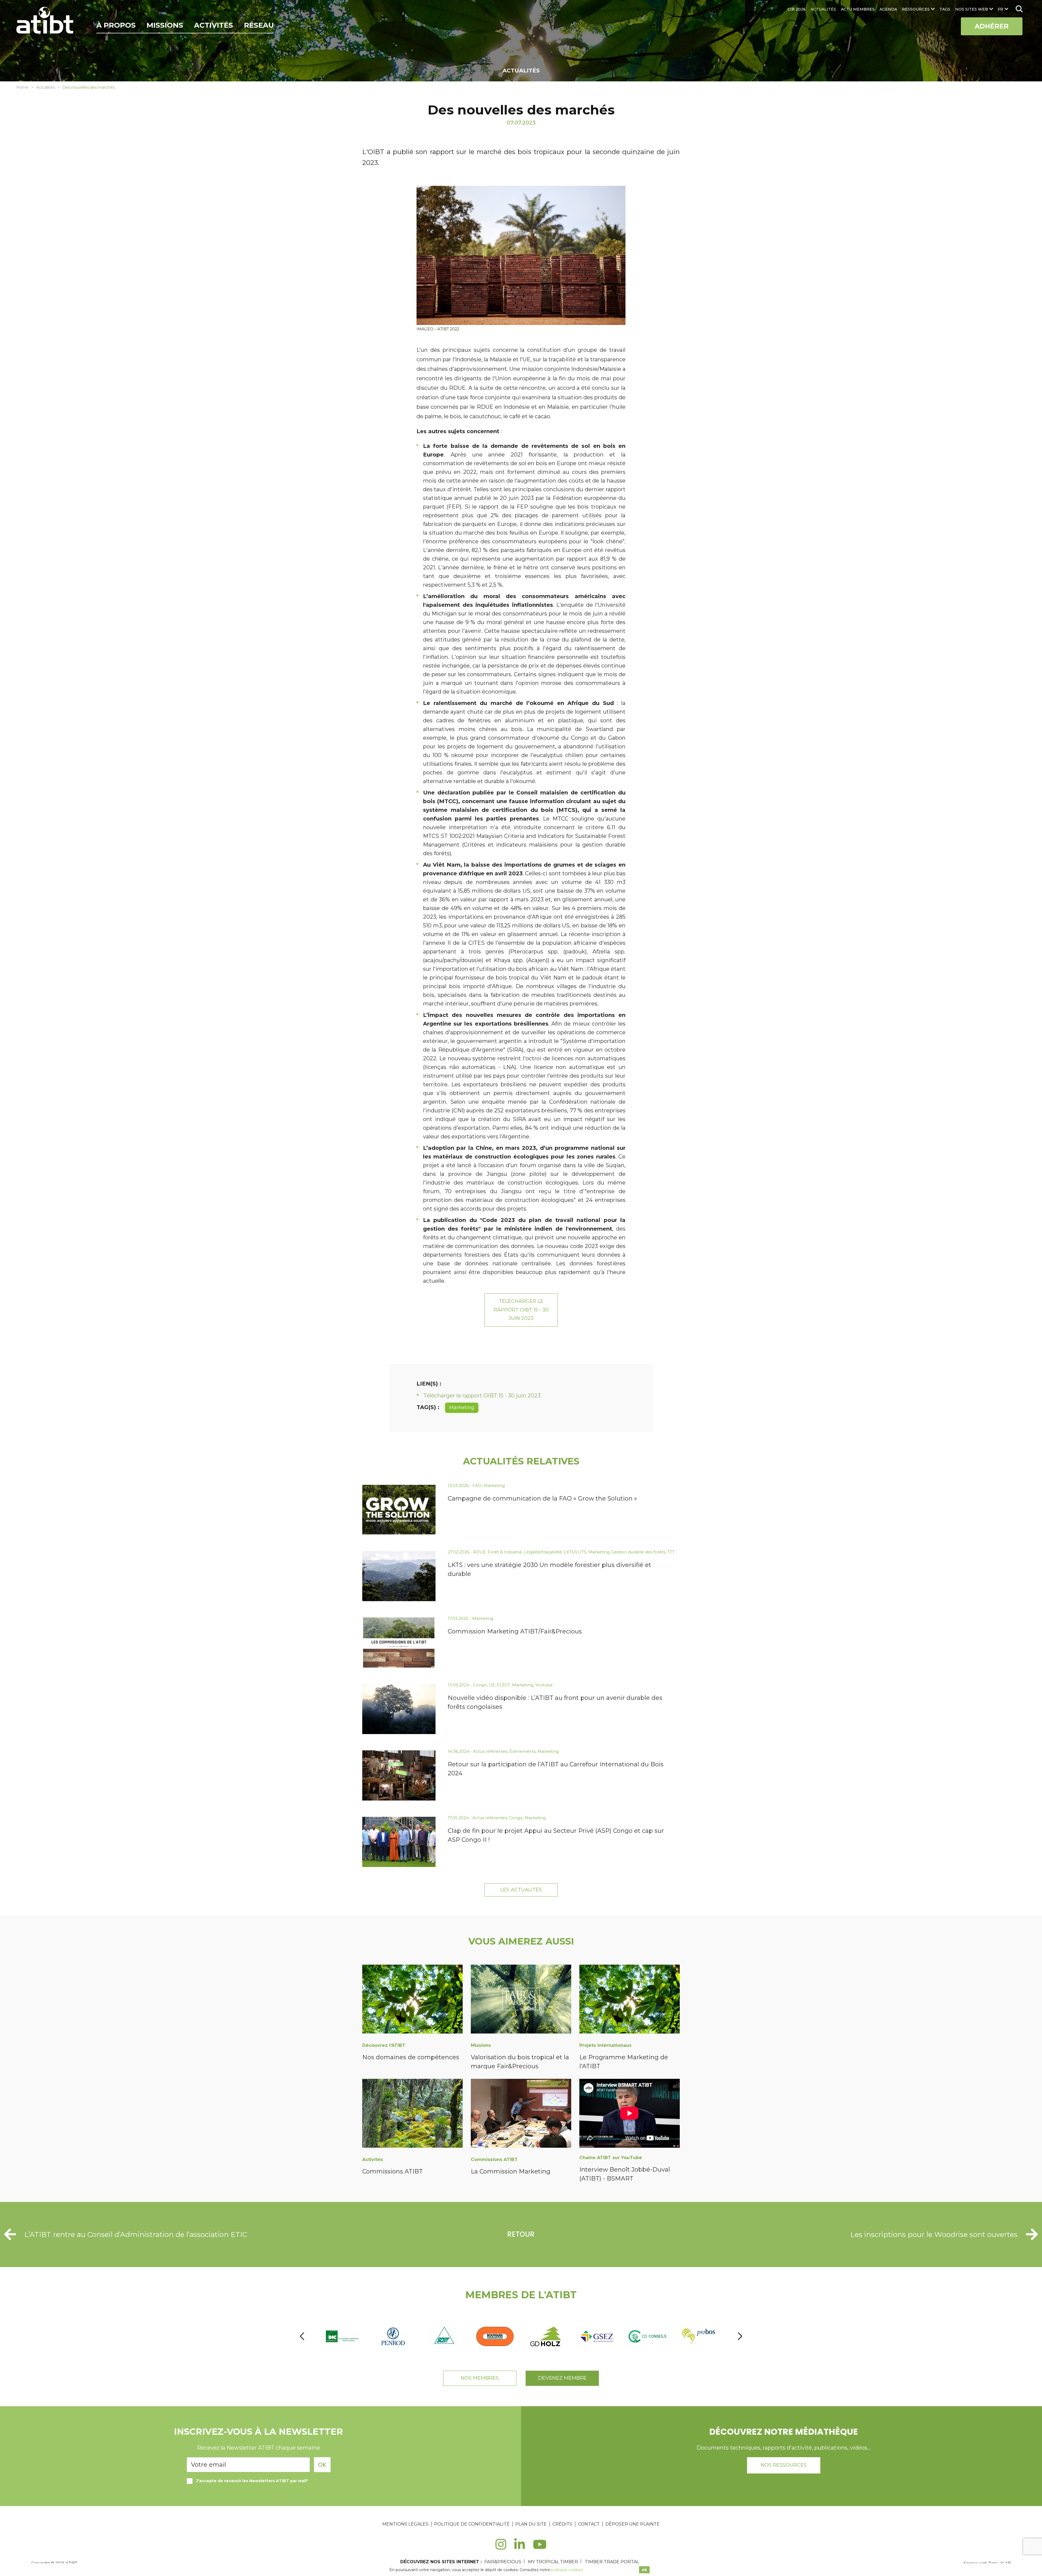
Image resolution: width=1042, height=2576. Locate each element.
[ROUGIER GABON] (648, 2336)
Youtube (544, 1685)
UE (492, 1685)
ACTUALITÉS (823, 9)
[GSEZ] (495, 2336)
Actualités (45, 87)
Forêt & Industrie (505, 1552)
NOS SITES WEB (972, 9)
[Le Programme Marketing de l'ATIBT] (630, 2000)
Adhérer (992, 26)
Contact (589, 2524)
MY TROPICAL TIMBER (553, 2562)
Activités (214, 25)
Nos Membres (480, 2378)
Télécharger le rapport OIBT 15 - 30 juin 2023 (521, 1310)
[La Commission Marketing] (521, 2114)
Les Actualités (521, 1890)
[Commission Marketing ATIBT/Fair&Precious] (399, 1643)
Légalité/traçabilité (543, 1552)
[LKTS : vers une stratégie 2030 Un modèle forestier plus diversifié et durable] (399, 1576)
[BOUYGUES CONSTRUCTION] (394, 2336)
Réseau (259, 25)
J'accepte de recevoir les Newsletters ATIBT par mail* (252, 2481)
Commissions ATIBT (393, 2171)
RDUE (479, 1552)
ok (644, 2570)
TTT (671, 1552)
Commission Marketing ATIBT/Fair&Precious (515, 1631)
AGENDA (888, 9)
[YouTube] (540, 2547)
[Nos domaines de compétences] (412, 2000)
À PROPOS (116, 25)
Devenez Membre (562, 2378)
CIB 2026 (797, 9)
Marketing (462, 1407)
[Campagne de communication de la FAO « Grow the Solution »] (399, 1510)
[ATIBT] (45, 21)
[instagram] (501, 2547)
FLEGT (503, 1685)
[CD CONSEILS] (546, 2336)
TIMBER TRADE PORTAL (612, 2562)
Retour (521, 2234)
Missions (165, 25)
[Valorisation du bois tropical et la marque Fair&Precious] (521, 2000)
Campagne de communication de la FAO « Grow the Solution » (542, 1498)
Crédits (562, 2524)
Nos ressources (784, 2465)
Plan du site (531, 2524)
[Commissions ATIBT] (412, 2114)
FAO (477, 1485)
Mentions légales (405, 2524)
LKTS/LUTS (575, 1552)
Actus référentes (490, 1751)
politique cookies (567, 2570)
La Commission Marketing (511, 2171)
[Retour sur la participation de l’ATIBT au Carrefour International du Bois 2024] (399, 1775)
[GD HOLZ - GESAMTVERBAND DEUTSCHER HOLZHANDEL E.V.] (444, 2336)
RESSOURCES (916, 9)
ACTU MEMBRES (858, 9)
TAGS (945, 9)
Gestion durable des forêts (638, 1552)
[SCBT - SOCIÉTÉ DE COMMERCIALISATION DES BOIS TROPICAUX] (343, 2336)
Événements (522, 1751)
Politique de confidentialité (472, 2524)
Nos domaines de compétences (411, 2057)
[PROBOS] (597, 2336)
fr (1000, 9)
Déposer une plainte (633, 2524)
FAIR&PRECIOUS (503, 2562)
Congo (480, 1685)
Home (22, 87)
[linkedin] (520, 2547)
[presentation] (302, 2336)
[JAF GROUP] (699, 2336)
